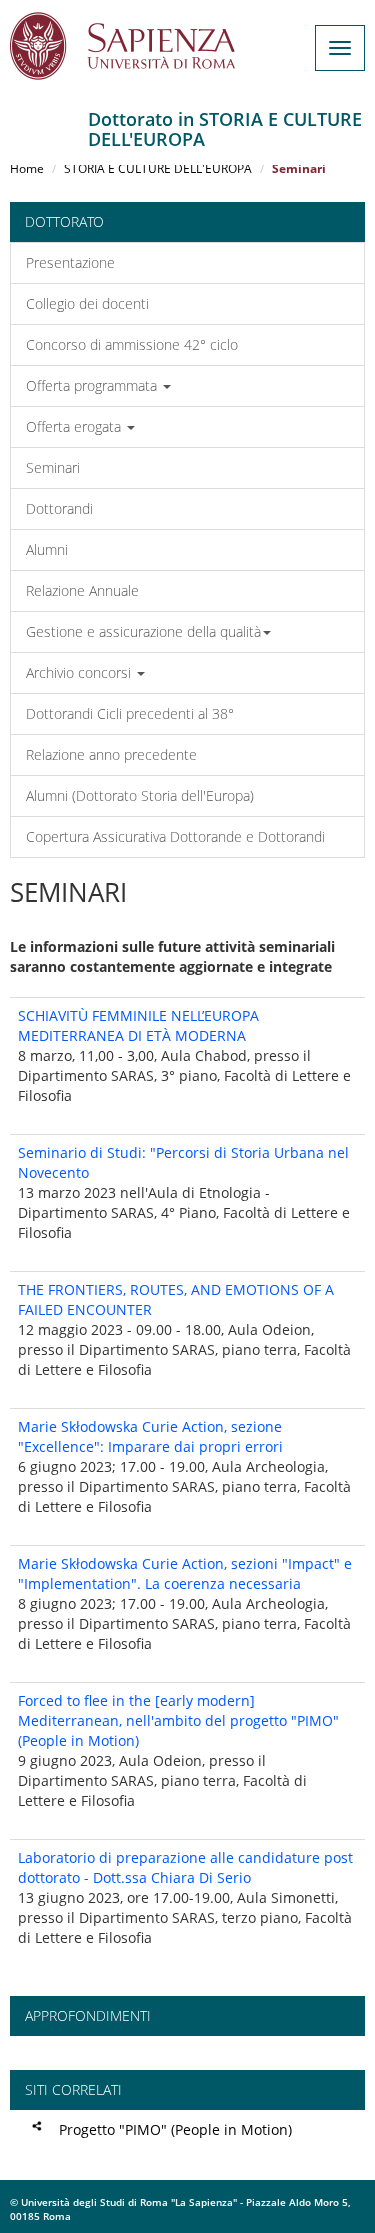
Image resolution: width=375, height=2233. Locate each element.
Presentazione (70, 262)
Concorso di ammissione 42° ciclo (132, 344)
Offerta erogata (75, 426)
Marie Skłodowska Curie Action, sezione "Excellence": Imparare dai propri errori (150, 1436)
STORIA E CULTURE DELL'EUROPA (158, 168)
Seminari (53, 467)
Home (27, 168)
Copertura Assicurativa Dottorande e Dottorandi (175, 836)
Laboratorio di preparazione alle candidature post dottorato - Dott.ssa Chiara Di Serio (185, 1867)
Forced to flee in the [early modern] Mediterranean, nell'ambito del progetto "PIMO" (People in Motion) (178, 1720)
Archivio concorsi (80, 672)
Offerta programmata (93, 385)
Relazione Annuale (82, 590)
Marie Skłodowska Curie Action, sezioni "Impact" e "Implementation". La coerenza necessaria (185, 1573)
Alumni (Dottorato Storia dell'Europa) (140, 795)
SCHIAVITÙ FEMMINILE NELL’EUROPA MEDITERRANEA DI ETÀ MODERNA (138, 1025)
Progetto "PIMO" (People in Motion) (175, 2129)
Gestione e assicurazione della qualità (143, 631)
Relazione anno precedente (111, 754)
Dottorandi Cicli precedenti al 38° (130, 713)
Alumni (47, 549)
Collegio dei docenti (87, 303)
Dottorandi (59, 508)
